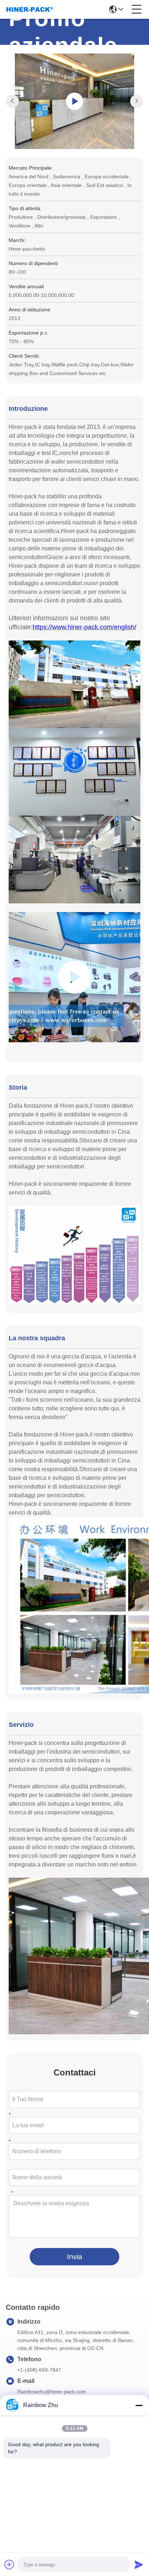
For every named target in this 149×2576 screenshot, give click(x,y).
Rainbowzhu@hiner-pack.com (52, 2392)
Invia (74, 2257)
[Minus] (139, 2405)
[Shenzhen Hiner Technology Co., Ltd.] (30, 9)
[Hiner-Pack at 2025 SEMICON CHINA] (74, 977)
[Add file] (9, 2564)
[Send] (139, 2564)
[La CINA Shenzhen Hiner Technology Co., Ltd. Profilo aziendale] (75, 101)
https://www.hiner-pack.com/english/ (84, 627)
